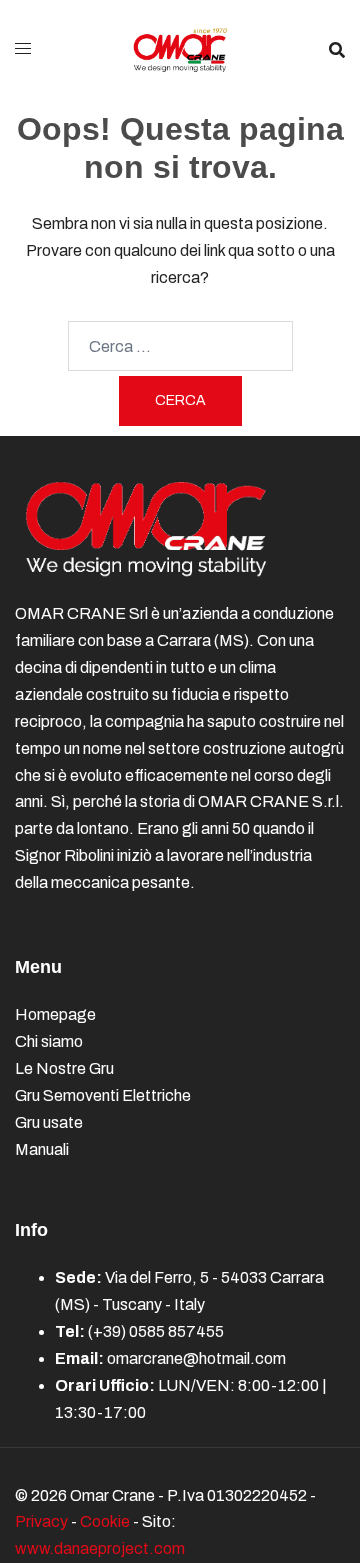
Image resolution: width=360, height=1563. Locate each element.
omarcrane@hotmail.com (196, 1358)
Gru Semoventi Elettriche (103, 1095)
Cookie (105, 1521)
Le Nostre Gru (64, 1068)
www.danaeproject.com (100, 1548)
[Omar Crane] (180, 48)
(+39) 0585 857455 (156, 1331)
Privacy (41, 1521)
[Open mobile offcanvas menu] (23, 49)
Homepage (55, 1014)
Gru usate (49, 1122)
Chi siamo (49, 1041)
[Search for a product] (337, 50)
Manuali (42, 1149)
